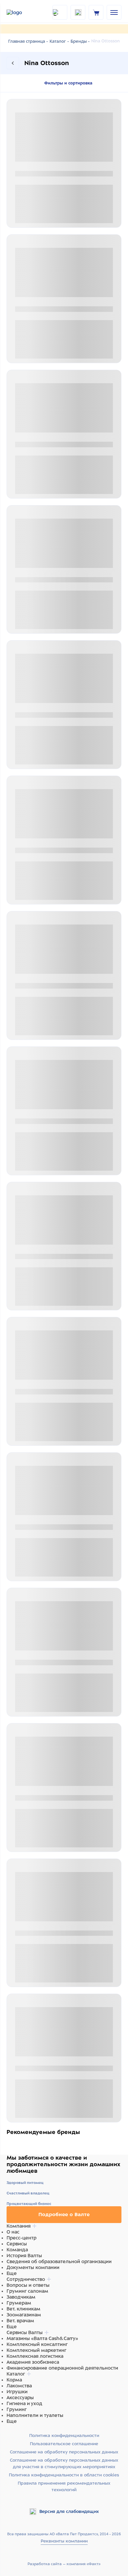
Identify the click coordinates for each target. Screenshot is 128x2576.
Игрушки (17, 2392)
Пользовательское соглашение (64, 2444)
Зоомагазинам (24, 2315)
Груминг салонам (27, 2291)
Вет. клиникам (23, 2309)
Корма (14, 2380)
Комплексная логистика (35, 2356)
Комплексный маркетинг (36, 2350)
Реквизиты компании (64, 2541)
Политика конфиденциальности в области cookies (64, 2475)
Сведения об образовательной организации (59, 2261)
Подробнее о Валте (64, 2214)
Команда (17, 2250)
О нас (13, 2232)
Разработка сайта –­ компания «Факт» (64, 2564)
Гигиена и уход (24, 2403)
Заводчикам (21, 2297)
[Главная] (23, 12)
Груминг (17, 2409)
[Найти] (60, 12)
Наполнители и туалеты (35, 2415)
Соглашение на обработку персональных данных (64, 2452)
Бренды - (80, 41)
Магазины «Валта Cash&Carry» (42, 2338)
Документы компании (33, 2267)
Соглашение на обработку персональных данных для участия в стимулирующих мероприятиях (64, 2463)
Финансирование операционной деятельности (62, 2368)
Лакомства (19, 2386)
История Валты (24, 2256)
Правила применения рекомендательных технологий (64, 2486)
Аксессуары (20, 2398)
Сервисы (17, 2244)
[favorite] (78, 12)
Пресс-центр (21, 2238)
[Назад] (13, 63)
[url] (96, 12)
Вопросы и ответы (28, 2285)
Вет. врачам (20, 2321)
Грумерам (19, 2303)
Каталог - (59, 41)
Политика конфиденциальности (64, 2435)
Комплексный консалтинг (37, 2344)
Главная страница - (28, 41)
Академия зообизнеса (33, 2362)
